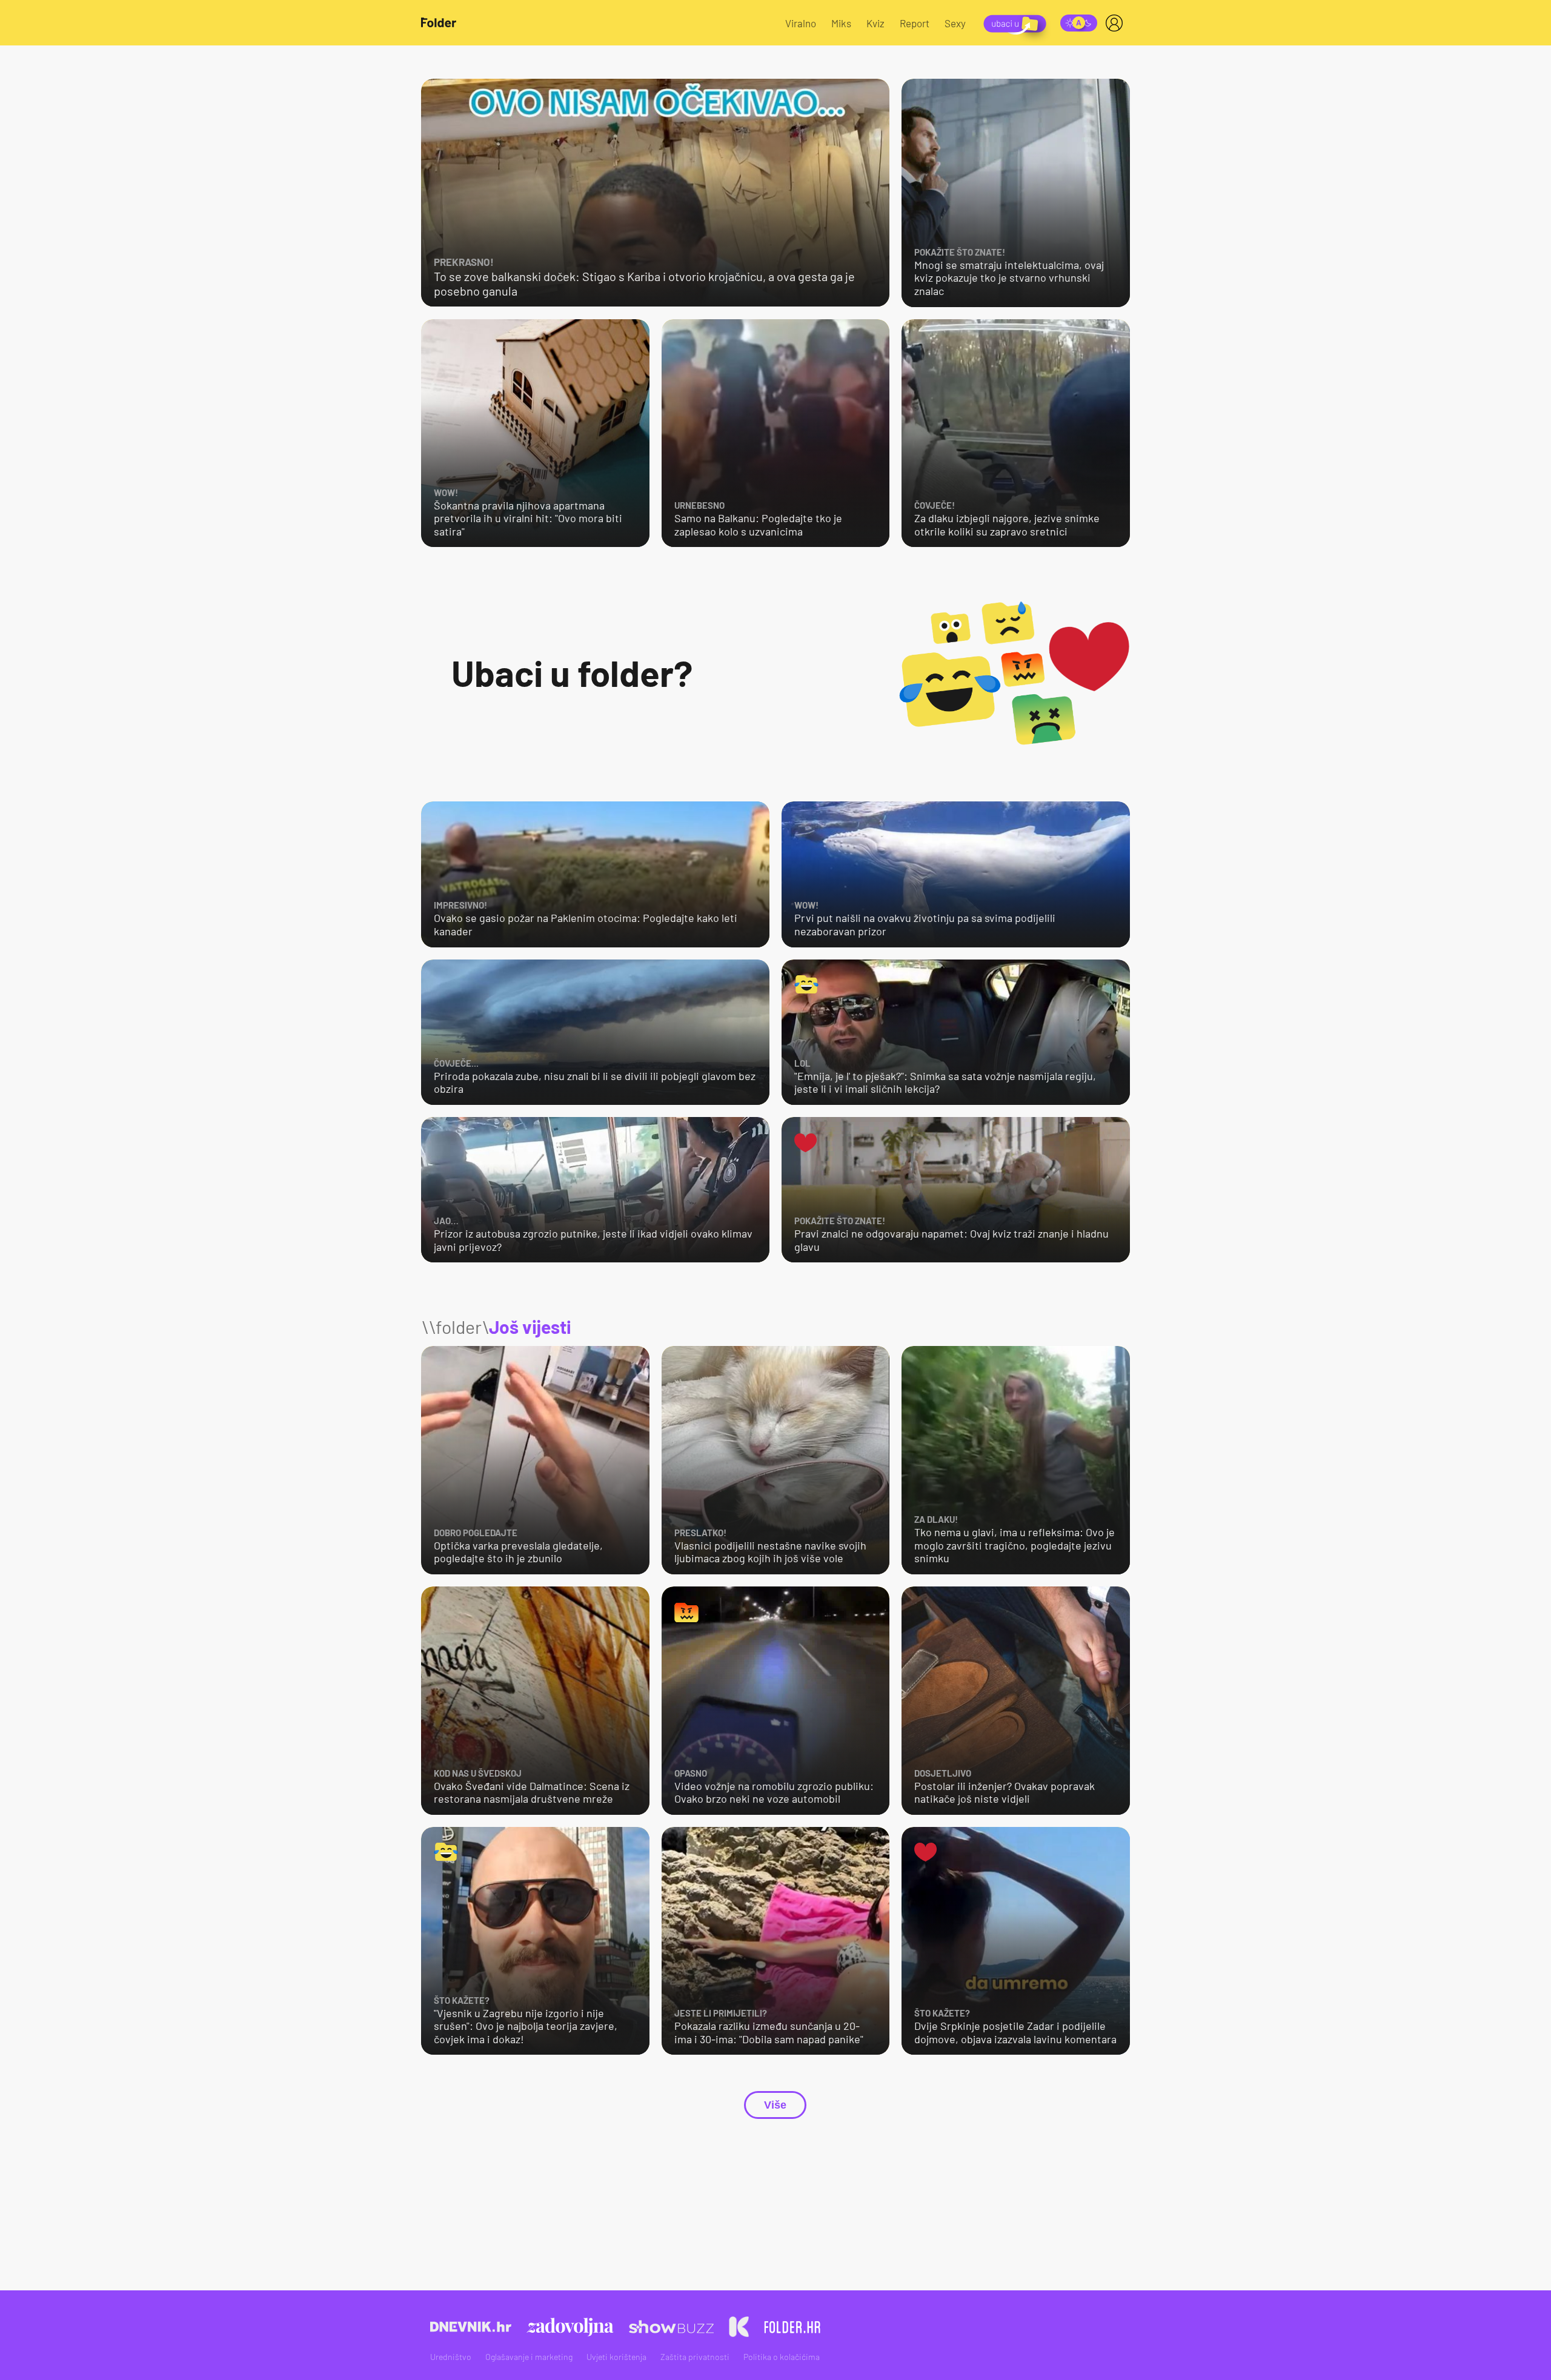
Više (775, 2105)
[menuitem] (1117, 23)
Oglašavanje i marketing (529, 2357)
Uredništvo (451, 2357)
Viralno (801, 23)
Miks (841, 23)
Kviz (875, 23)
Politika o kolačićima (782, 2357)
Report (915, 23)
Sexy (955, 23)
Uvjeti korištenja (616, 2357)
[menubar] (1117, 23)
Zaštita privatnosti (695, 2357)
